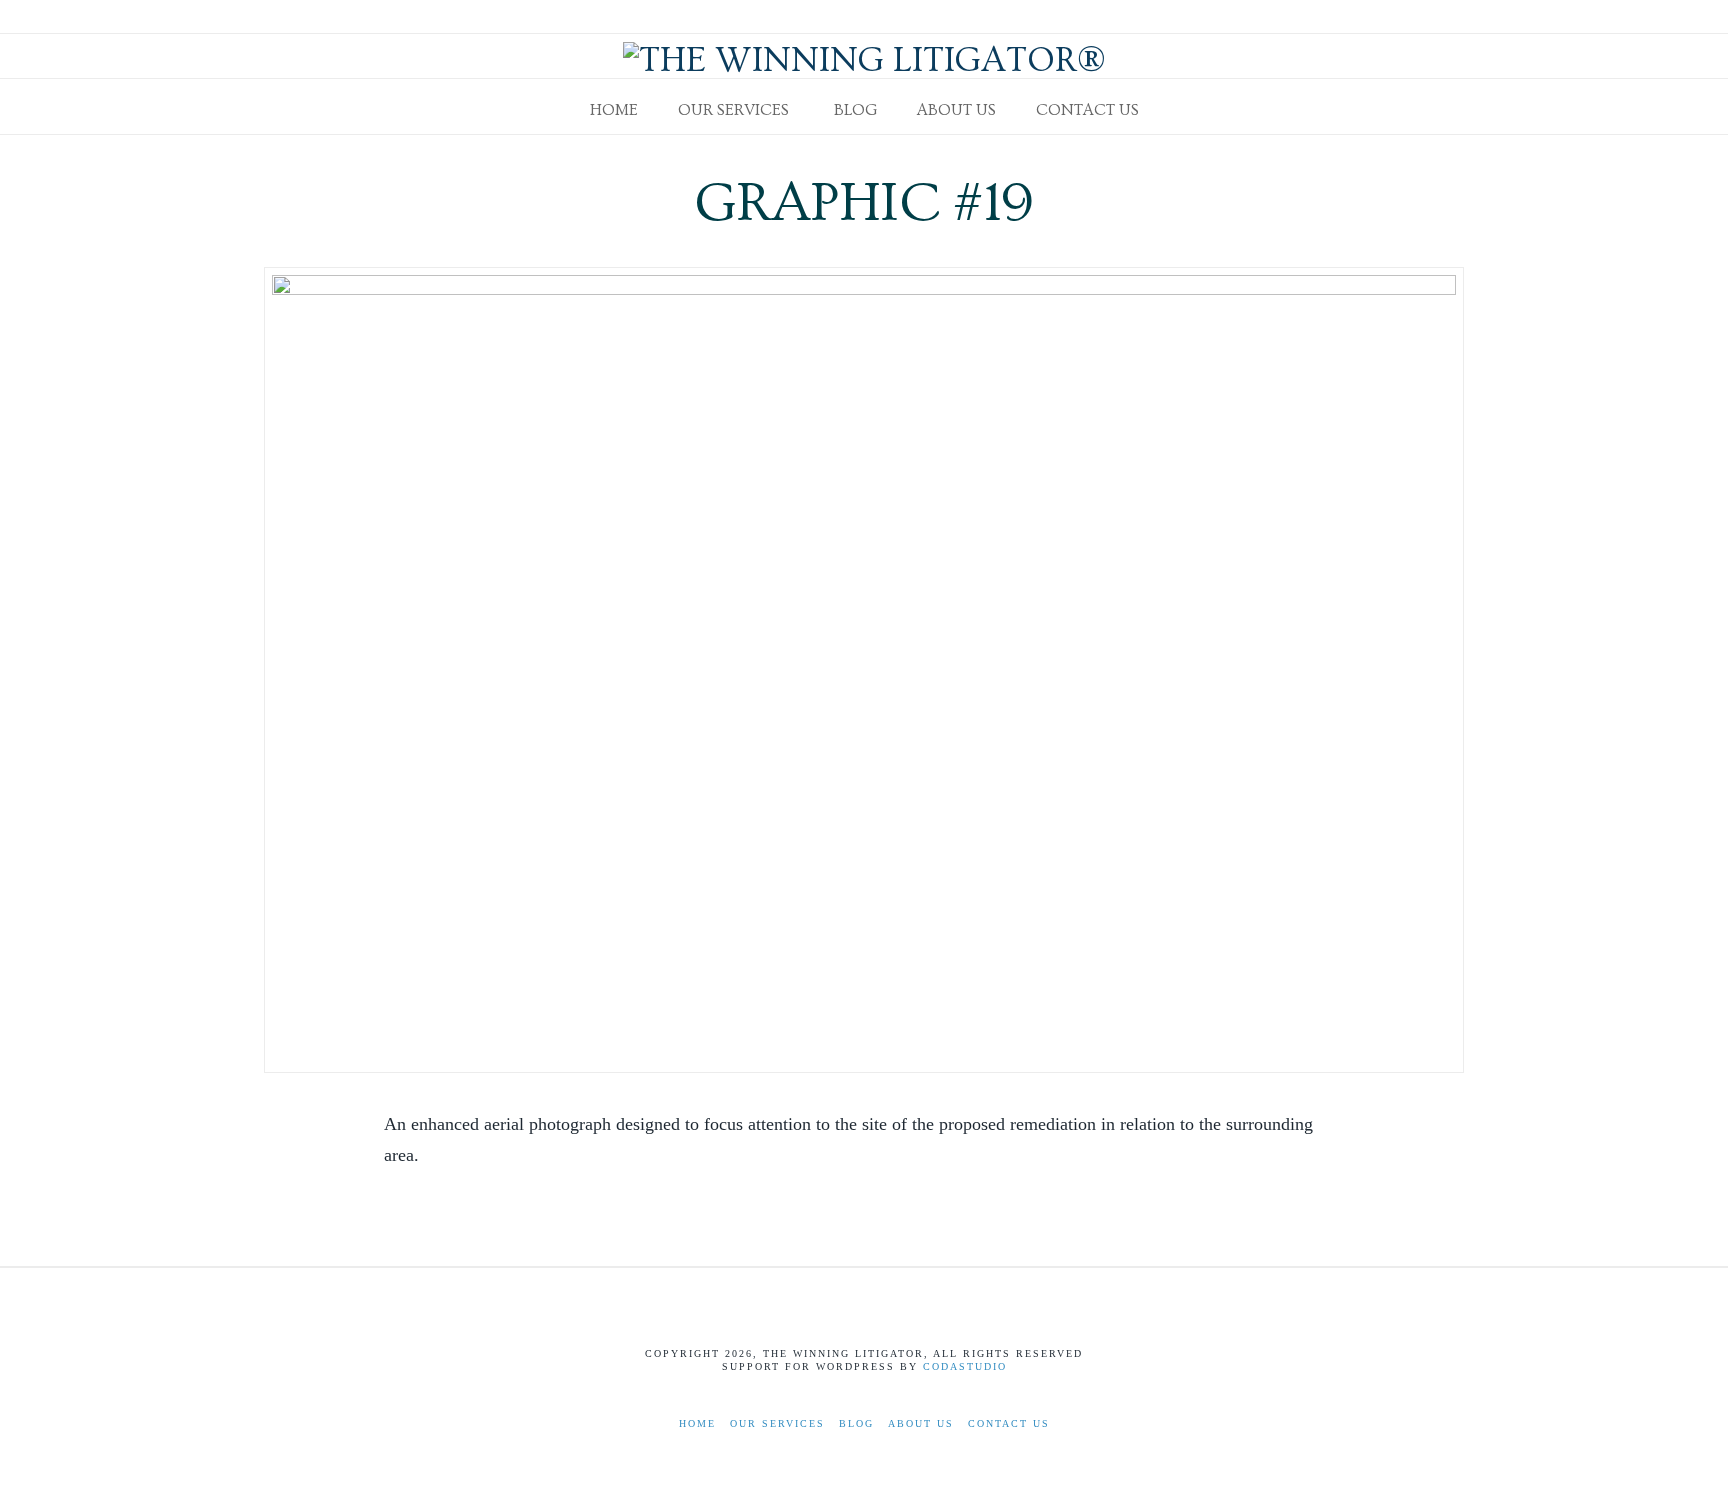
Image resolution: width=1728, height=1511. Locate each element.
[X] (1428, 16)
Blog (856, 1423)
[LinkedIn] (1452, 16)
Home (697, 1423)
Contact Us (1009, 1423)
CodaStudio (965, 1366)
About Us (921, 1423)
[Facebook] (1404, 16)
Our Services (777, 1423)
